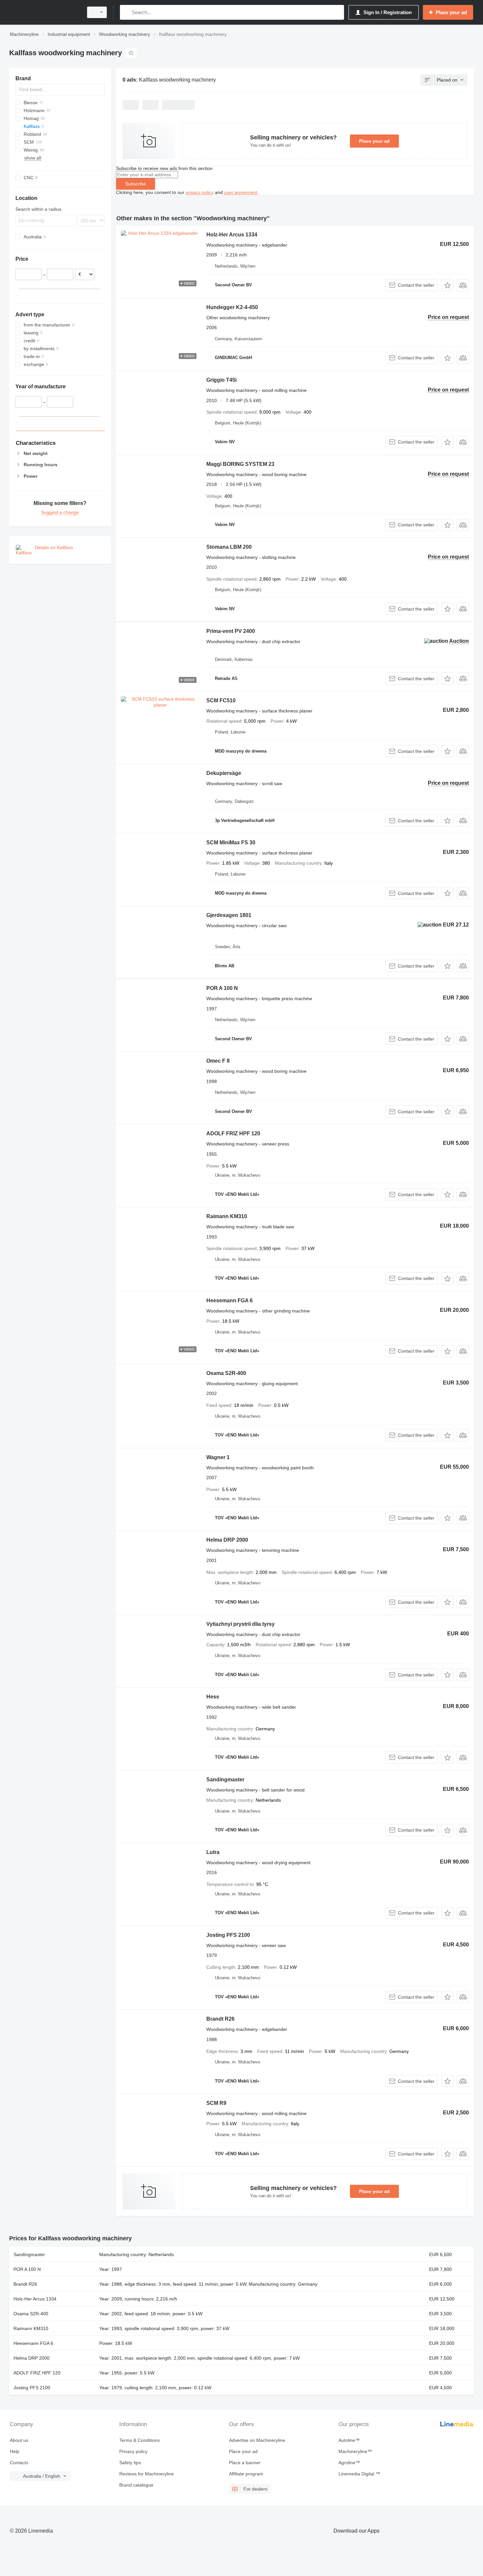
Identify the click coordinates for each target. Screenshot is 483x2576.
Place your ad (374, 141)
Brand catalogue (136, 2485)
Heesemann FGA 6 (230, 1300)
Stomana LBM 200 (229, 547)
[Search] (126, 12)
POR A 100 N (222, 988)
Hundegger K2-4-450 (232, 307)
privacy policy (200, 192)
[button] (447, 285)
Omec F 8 (218, 1061)
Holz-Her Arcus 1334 (232, 235)
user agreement (241, 192)
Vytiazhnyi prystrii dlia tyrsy (241, 1624)
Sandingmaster (225, 1780)
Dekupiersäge (224, 773)
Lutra (213, 1852)
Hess (213, 1697)
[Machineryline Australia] (44, 12)
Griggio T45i (221, 380)
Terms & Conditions (139, 2440)
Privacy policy (133, 2451)
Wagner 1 (218, 1457)
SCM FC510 (221, 700)
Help (15, 2451)
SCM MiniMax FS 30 (231, 843)
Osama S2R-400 (226, 1373)
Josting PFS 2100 (228, 1935)
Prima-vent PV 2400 (231, 631)
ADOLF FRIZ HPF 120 (233, 1133)
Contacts (19, 2463)
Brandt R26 (220, 2019)
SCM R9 (216, 2103)
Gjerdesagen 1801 (229, 915)
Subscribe (136, 184)
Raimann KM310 (227, 1216)
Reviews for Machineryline (147, 2474)
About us (19, 2440)
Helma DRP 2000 (227, 1540)
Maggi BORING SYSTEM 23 (240, 464)
